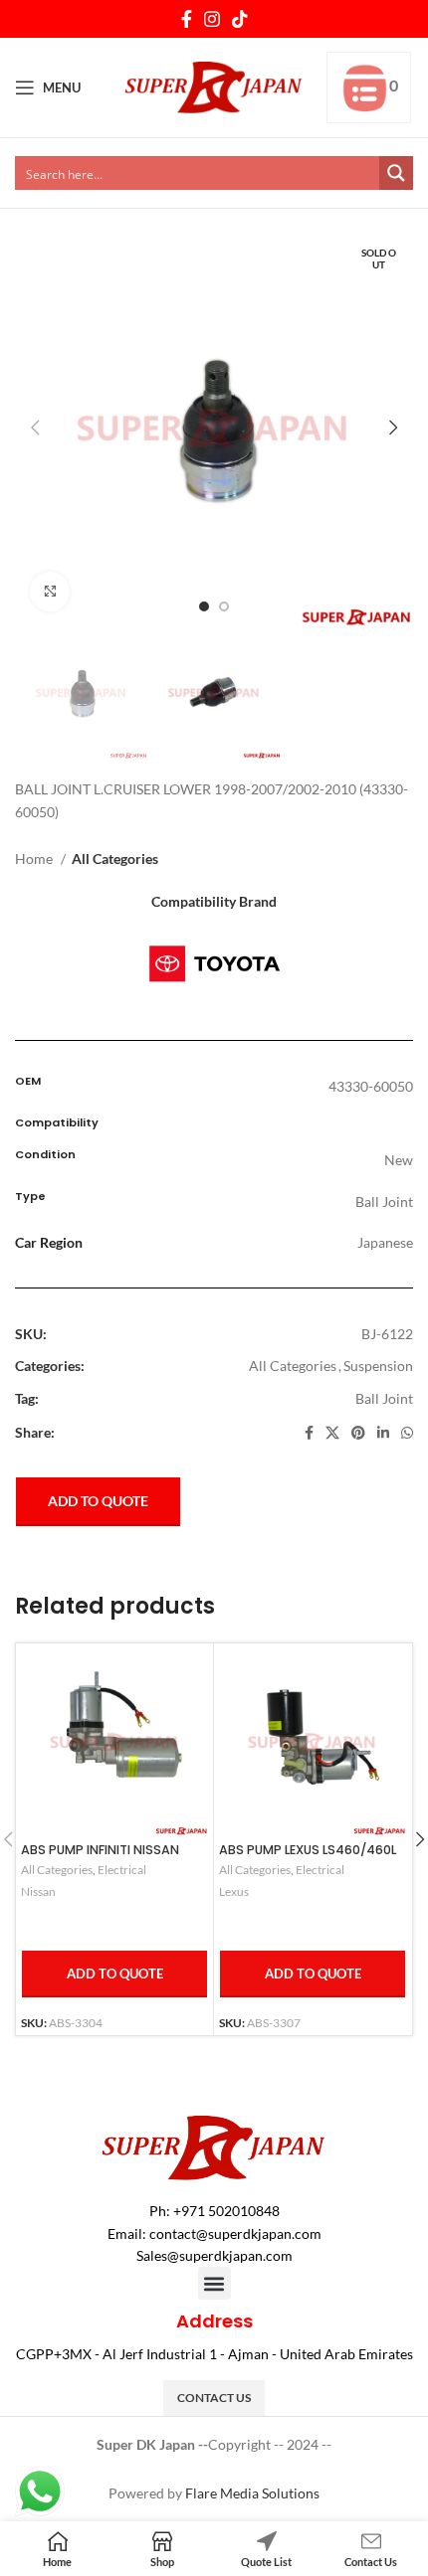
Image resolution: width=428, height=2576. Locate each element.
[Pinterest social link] (358, 1433)
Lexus (234, 1891)
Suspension (378, 1366)
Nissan (38, 1891)
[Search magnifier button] (396, 173)
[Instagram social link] (212, 19)
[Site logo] (214, 86)
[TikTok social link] (240, 19)
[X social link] (332, 1433)
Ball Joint (384, 1398)
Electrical (122, 1870)
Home (35, 859)
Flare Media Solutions (252, 2493)
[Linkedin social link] (383, 1433)
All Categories (115, 859)
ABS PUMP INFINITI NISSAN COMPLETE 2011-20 (100, 1857)
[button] (214, 2283)
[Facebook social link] (187, 19)
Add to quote (98, 1501)
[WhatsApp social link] (407, 1433)
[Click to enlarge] (50, 592)
